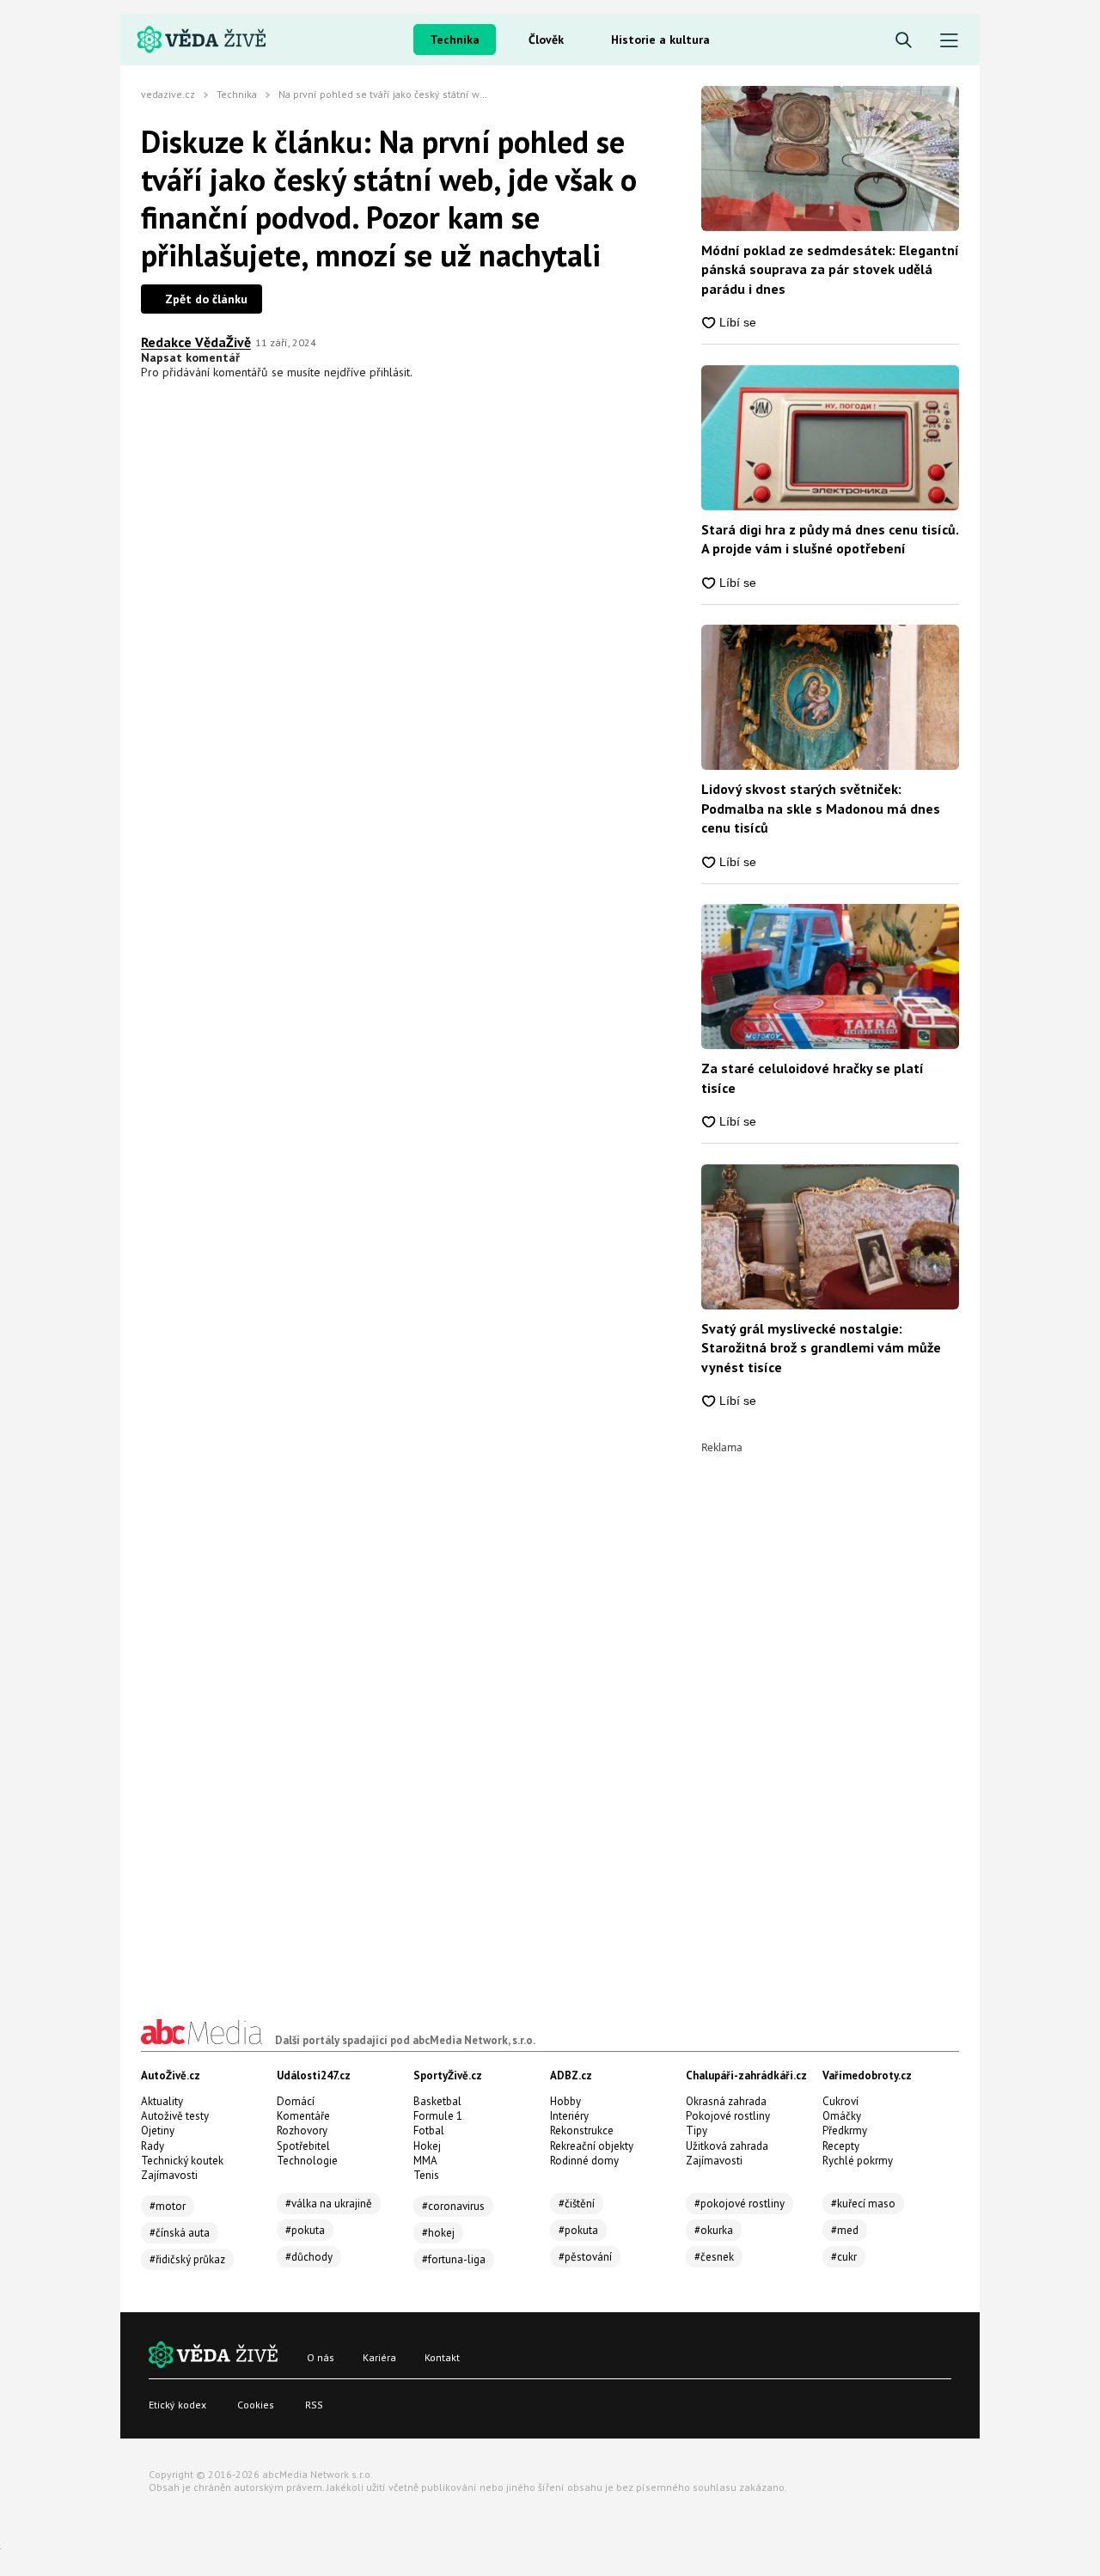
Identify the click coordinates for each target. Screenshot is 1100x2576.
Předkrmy (845, 2130)
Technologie (307, 2161)
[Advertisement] (830, 1711)
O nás (321, 2357)
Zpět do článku (206, 299)
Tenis (426, 2175)
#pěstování (585, 2257)
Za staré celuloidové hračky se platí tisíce (813, 1077)
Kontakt (442, 2357)
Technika (455, 40)
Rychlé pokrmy (858, 2161)
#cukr (844, 2257)
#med (845, 2230)
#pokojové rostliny (739, 2204)
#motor (168, 2206)
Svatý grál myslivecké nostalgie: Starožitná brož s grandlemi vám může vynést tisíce (821, 1348)
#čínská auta (180, 2233)
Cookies (256, 2405)
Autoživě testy (175, 2116)
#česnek (714, 2257)
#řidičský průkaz (187, 2259)
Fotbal (429, 2130)
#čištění (577, 2204)
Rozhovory (302, 2130)
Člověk (546, 40)
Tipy (697, 2130)
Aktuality (162, 2101)
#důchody (309, 2257)
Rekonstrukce (582, 2130)
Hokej (427, 2146)
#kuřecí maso (863, 2204)
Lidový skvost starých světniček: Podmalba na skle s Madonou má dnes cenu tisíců (821, 808)
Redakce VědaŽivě (196, 342)
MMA (425, 2161)
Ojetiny (158, 2130)
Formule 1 (438, 2116)
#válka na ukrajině (329, 2204)
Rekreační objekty (592, 2146)
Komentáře (303, 2116)
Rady (153, 2146)
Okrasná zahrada (726, 2101)
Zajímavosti (169, 2175)
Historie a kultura (660, 40)
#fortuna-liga (454, 2259)
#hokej (438, 2233)
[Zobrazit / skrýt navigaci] (949, 41)
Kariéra (379, 2357)
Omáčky (842, 2116)
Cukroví (840, 2101)
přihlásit (390, 372)
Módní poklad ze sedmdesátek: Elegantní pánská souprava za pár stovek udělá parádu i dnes (830, 269)
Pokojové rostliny (728, 2116)
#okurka (714, 2230)
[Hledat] (904, 41)
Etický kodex (177, 2405)
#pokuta (305, 2230)
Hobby (565, 2101)
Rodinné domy (584, 2161)
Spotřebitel (303, 2146)
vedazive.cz (168, 94)
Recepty (841, 2146)
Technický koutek (182, 2161)
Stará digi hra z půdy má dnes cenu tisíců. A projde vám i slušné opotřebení (830, 539)
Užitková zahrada (727, 2146)
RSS (314, 2405)
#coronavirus (453, 2206)
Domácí (296, 2101)
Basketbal (437, 2101)
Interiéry (569, 2116)
